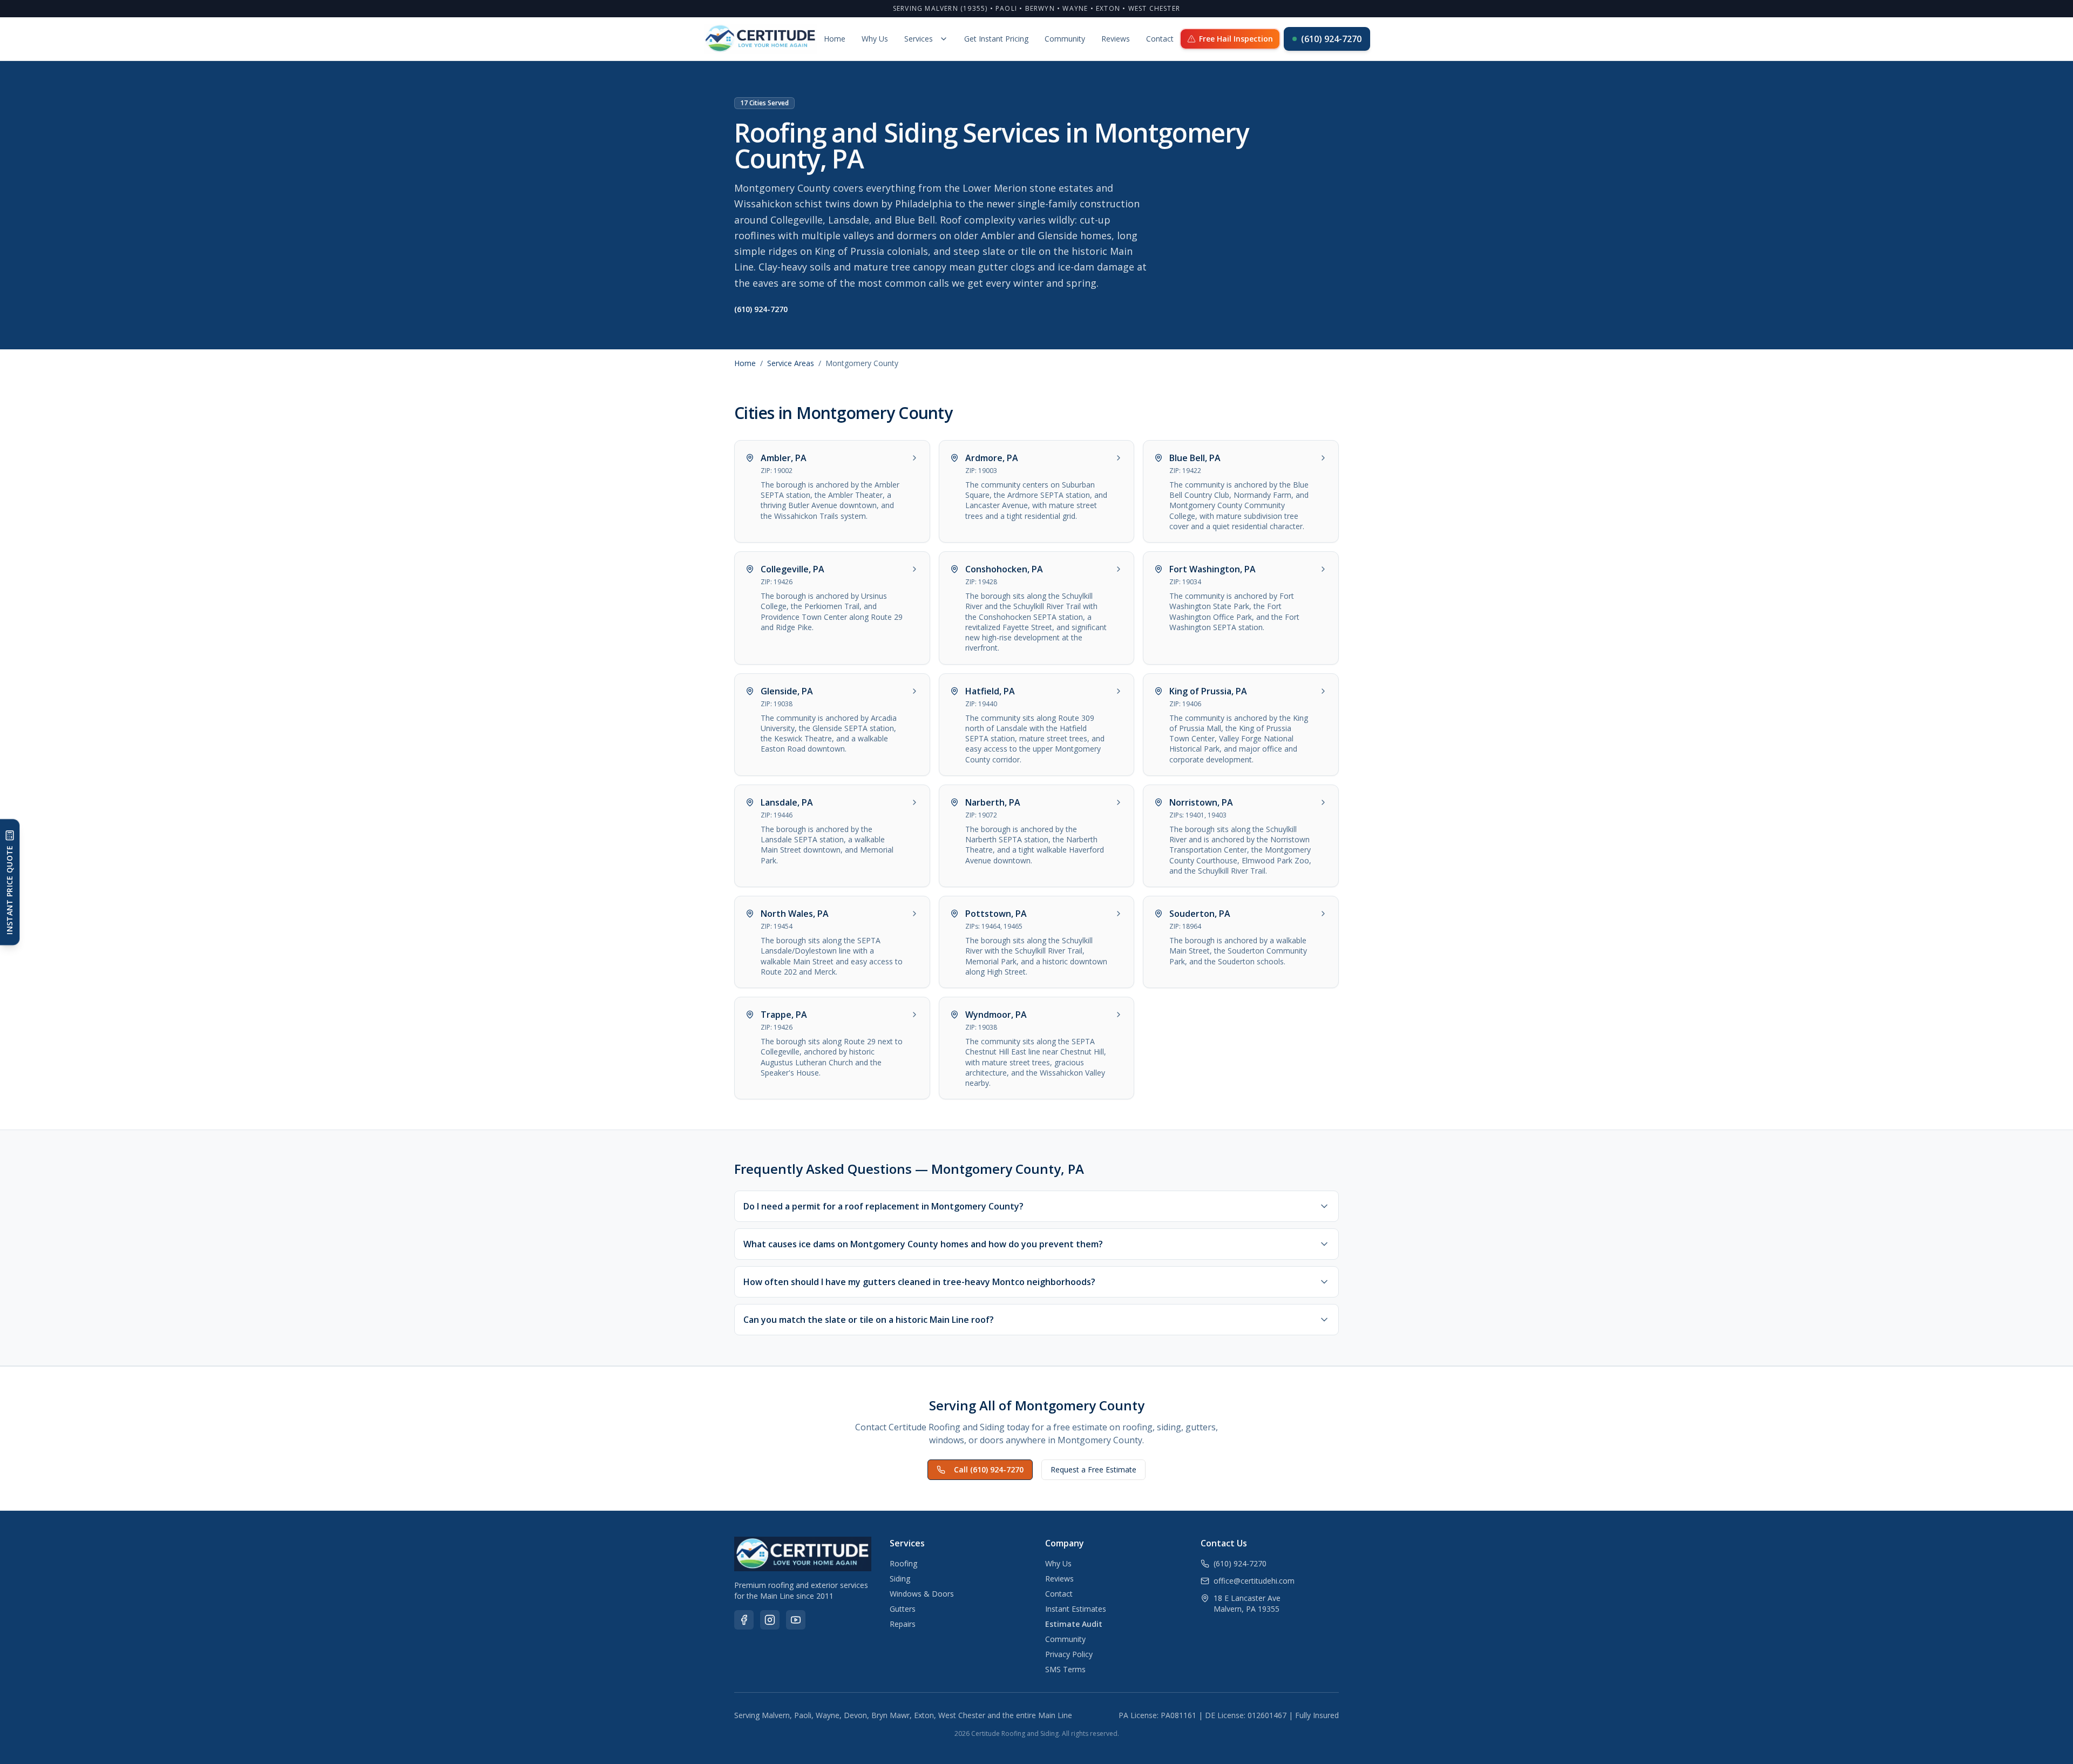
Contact (1160, 39)
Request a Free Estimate (1093, 1469)
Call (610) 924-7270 (989, 1469)
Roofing (903, 1563)
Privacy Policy (1069, 1654)
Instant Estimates (1076, 1609)
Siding (900, 1579)
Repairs (903, 1624)
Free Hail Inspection (1236, 39)
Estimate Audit (1074, 1624)
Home (835, 39)
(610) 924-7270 (1331, 39)
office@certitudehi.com (1254, 1581)
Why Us (875, 39)
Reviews (1116, 39)
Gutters (903, 1609)
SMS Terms (1065, 1669)
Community (1065, 39)
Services (919, 39)
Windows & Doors (922, 1594)
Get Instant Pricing (996, 39)
